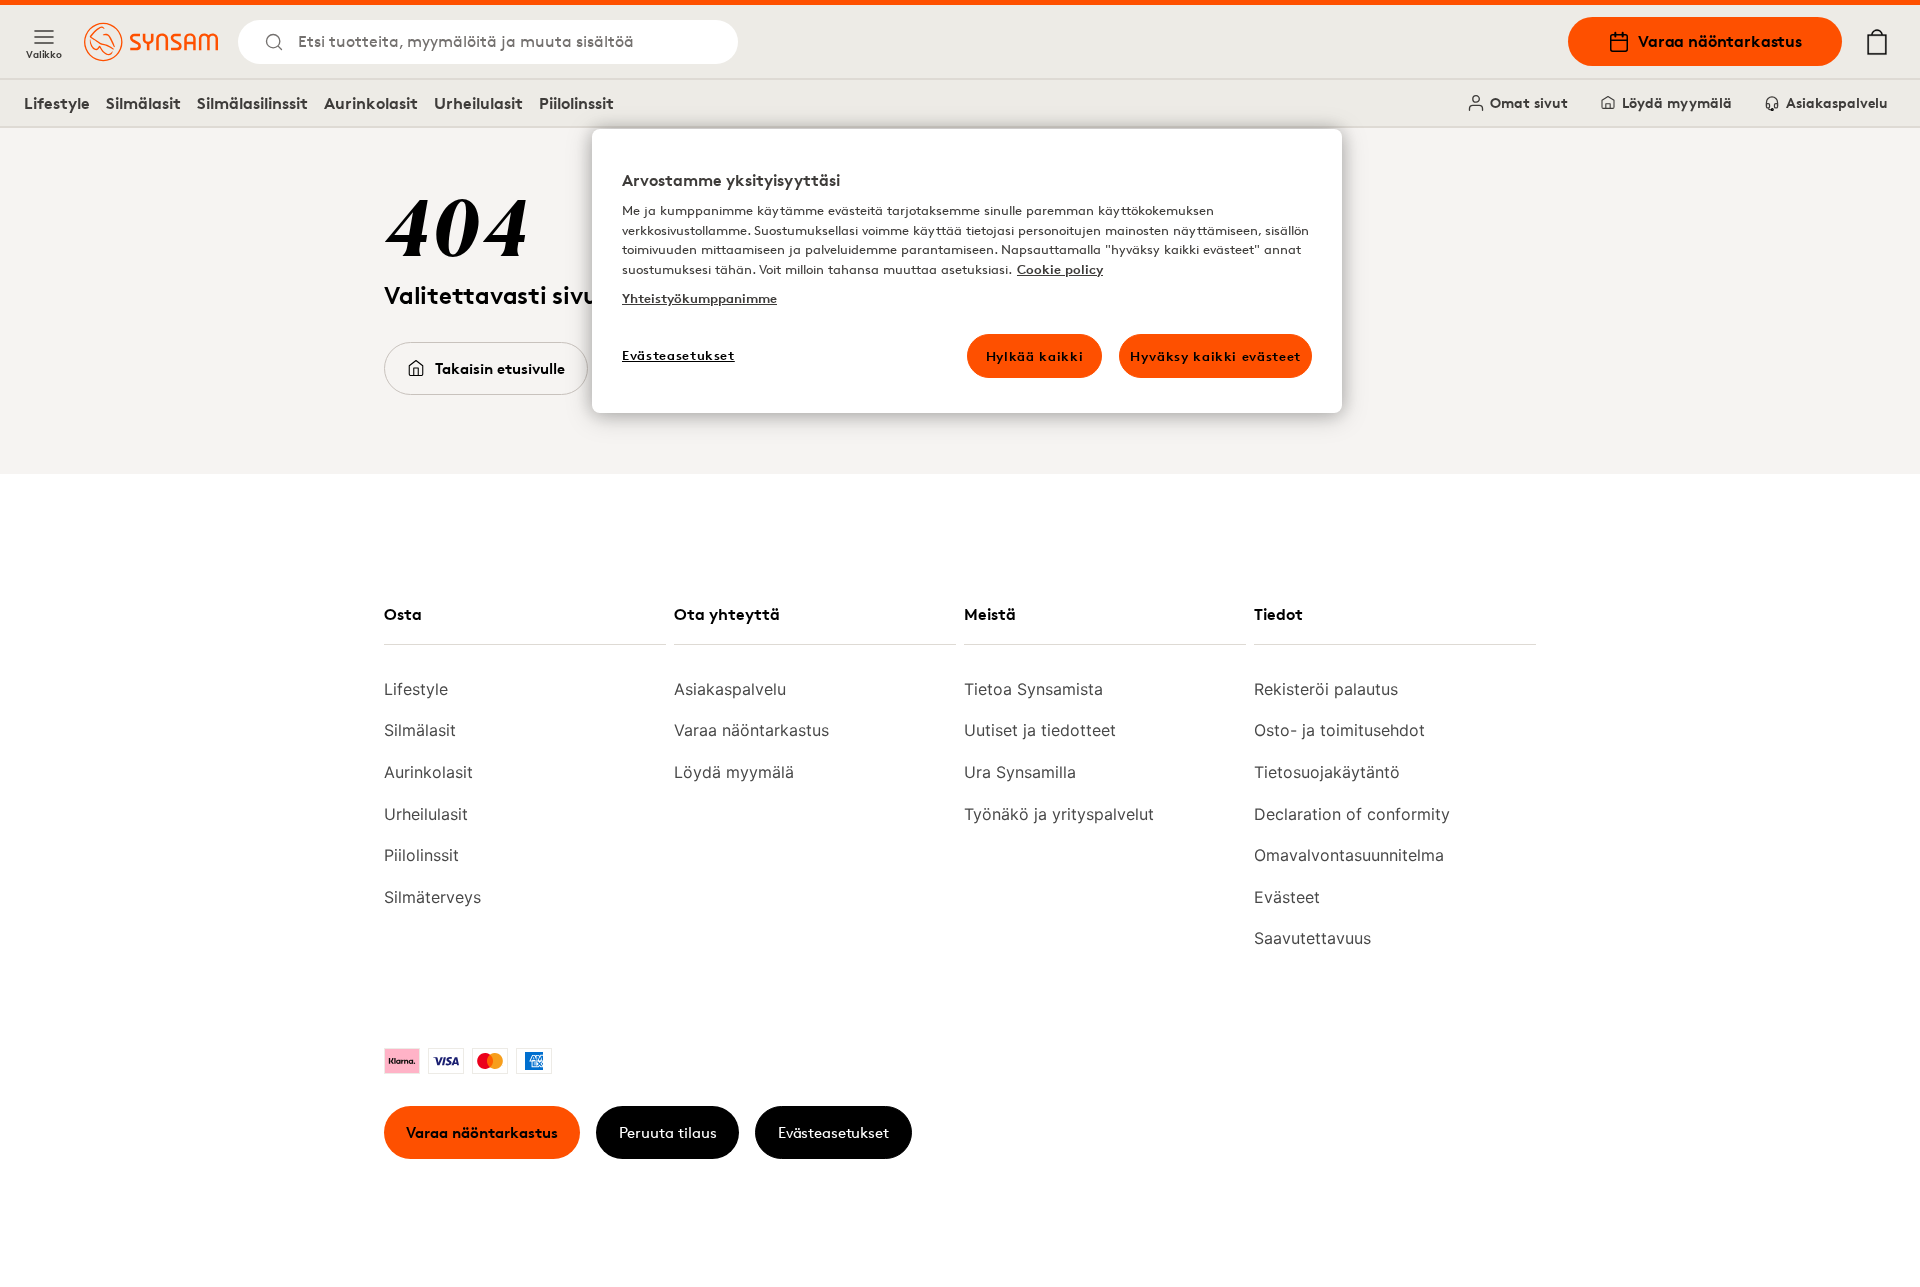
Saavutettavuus (1312, 938)
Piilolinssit (576, 103)
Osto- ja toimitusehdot (1339, 730)
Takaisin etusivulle (500, 368)
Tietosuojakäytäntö (1327, 772)
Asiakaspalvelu (1837, 102)
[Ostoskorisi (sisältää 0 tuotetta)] (1877, 42)
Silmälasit (143, 103)
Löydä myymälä (1677, 102)
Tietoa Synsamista (1033, 689)
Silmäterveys (432, 897)
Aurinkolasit (371, 103)
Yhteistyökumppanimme (699, 298)
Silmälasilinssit (252, 103)
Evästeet (1287, 897)
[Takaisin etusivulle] (151, 42)
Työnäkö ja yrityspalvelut (1059, 814)
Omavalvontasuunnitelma (1349, 855)
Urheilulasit (478, 103)
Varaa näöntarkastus (1720, 41)
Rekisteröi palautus (1326, 689)
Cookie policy (1060, 269)
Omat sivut (1529, 102)
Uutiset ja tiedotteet (1040, 730)
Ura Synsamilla (1020, 772)
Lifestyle (57, 103)
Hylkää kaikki (1034, 356)
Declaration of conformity (1352, 814)
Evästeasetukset (833, 1132)
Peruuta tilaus (668, 1132)
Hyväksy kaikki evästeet (1215, 356)
